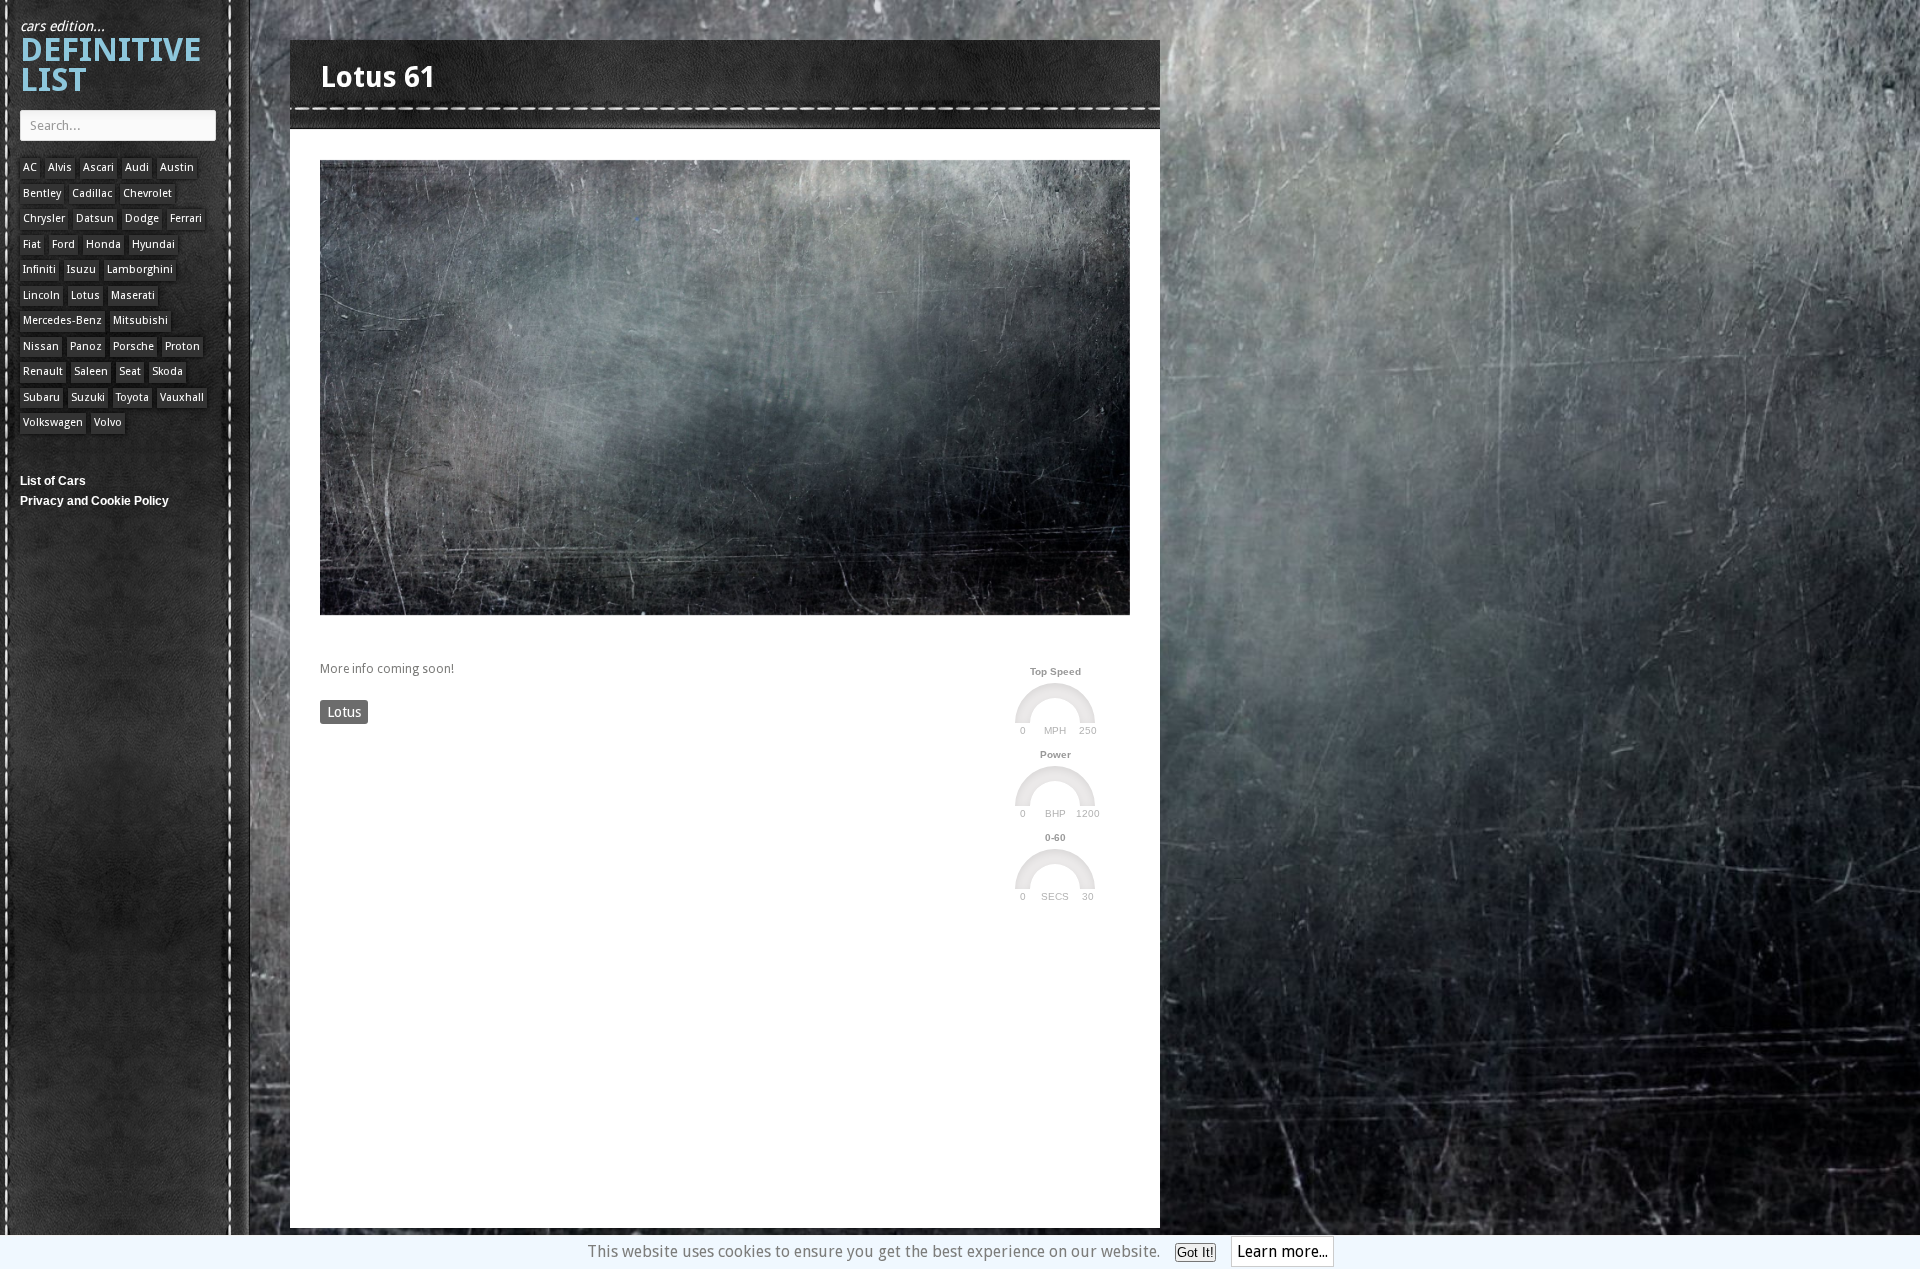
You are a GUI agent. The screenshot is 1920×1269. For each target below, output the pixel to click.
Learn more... (1282, 1251)
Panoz (86, 346)
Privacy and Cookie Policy (94, 501)
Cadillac (92, 193)
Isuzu (81, 269)
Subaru (41, 397)
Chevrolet (147, 193)
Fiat (32, 244)
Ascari (98, 167)
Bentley (42, 193)
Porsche (133, 346)
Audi (137, 167)
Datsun (95, 218)
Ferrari (186, 218)
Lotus (85, 295)
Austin (177, 167)
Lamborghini (140, 269)
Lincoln (41, 295)
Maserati (133, 295)
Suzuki (88, 397)
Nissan (41, 346)
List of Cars (53, 481)
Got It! (1195, 1252)
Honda (103, 244)
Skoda (167, 371)
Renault (43, 371)
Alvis (60, 167)
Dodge (142, 218)
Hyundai (153, 244)
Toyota (132, 397)
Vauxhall (182, 397)
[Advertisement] (684, 633)
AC (30, 167)
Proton (182, 346)
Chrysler (44, 218)
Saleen (91, 371)
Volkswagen (53, 422)
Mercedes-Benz (62, 320)
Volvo (108, 422)
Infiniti (39, 269)
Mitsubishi (140, 320)
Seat (130, 371)
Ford (63, 244)
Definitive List (110, 58)
